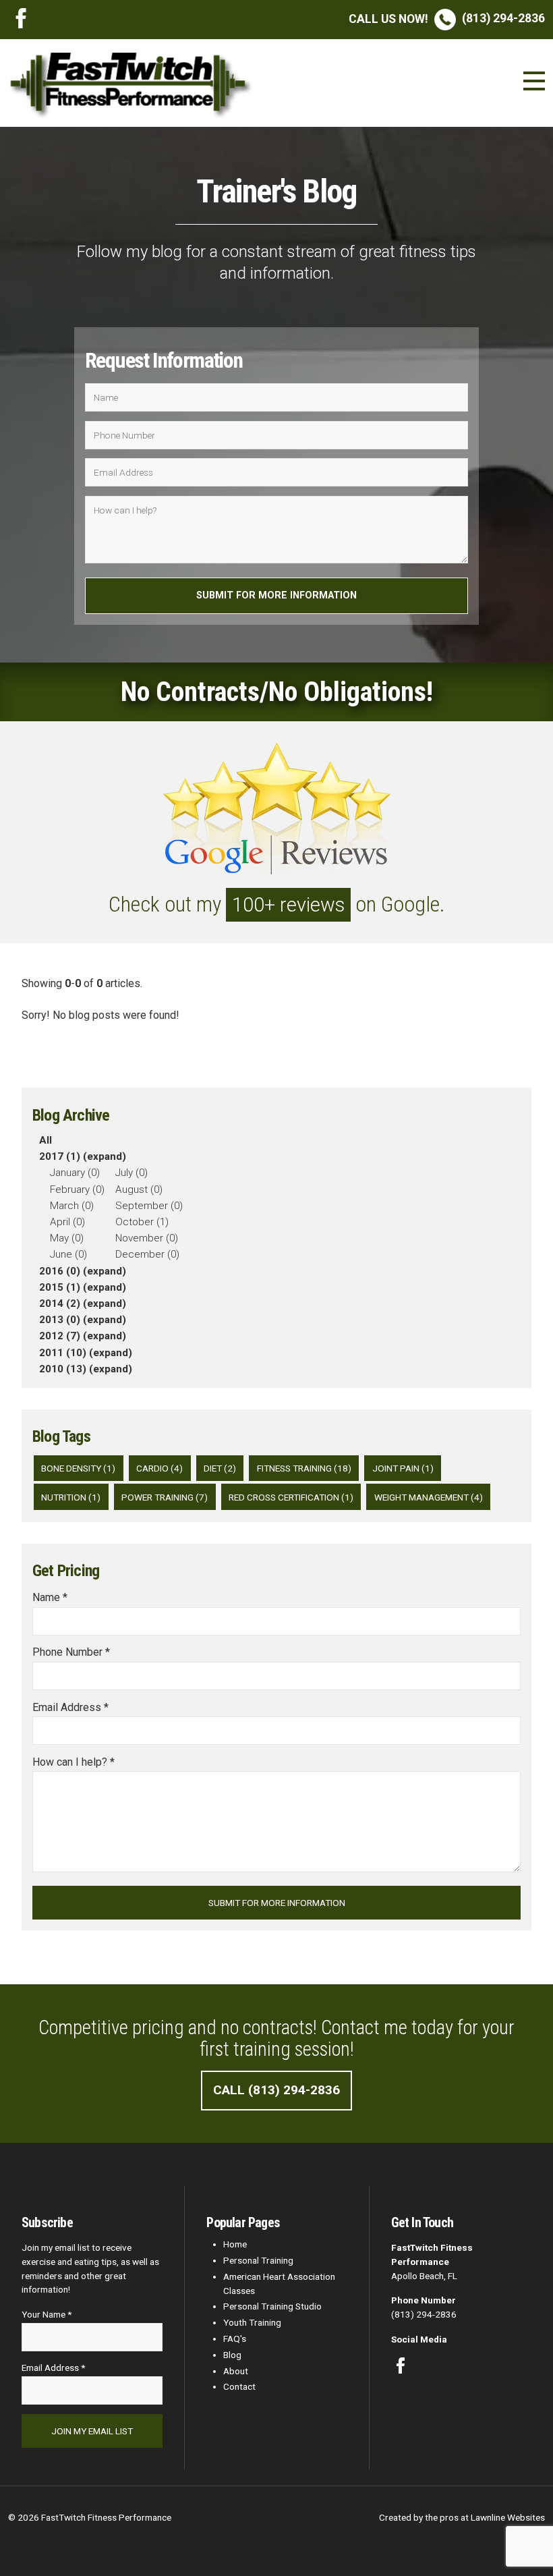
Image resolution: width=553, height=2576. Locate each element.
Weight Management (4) (429, 1497)
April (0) (67, 1222)
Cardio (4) (159, 1468)
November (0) (147, 1238)
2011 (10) (63, 1353)
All (46, 1140)
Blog (232, 2355)
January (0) (75, 1173)
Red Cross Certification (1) (291, 1497)
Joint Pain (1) (403, 1468)
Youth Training (252, 2322)
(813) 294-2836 (447, 18)
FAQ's (235, 2339)
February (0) (77, 1189)
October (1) (142, 1222)
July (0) (132, 1173)
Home (235, 2244)
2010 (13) (63, 1369)
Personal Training (258, 2260)
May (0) (67, 1238)
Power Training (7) (165, 1497)
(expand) (105, 1156)
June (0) (68, 1254)
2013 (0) (60, 1320)
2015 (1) (60, 1287)
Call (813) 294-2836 (276, 2090)
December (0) (147, 1254)
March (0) (72, 1206)
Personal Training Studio (272, 2306)
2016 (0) (60, 1271)
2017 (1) (60, 1156)
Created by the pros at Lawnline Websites (462, 2517)
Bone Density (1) (78, 1468)
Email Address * (70, 1707)
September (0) (149, 1206)
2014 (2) (60, 1304)
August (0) (139, 1189)
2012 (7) (60, 1336)
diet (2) (220, 1468)
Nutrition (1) (71, 1497)
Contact (239, 2386)
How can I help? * (74, 1762)
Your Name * (47, 2314)
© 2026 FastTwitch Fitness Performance (90, 2517)
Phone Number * (71, 1652)
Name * (50, 1597)
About (236, 2371)
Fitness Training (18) (304, 1468)
